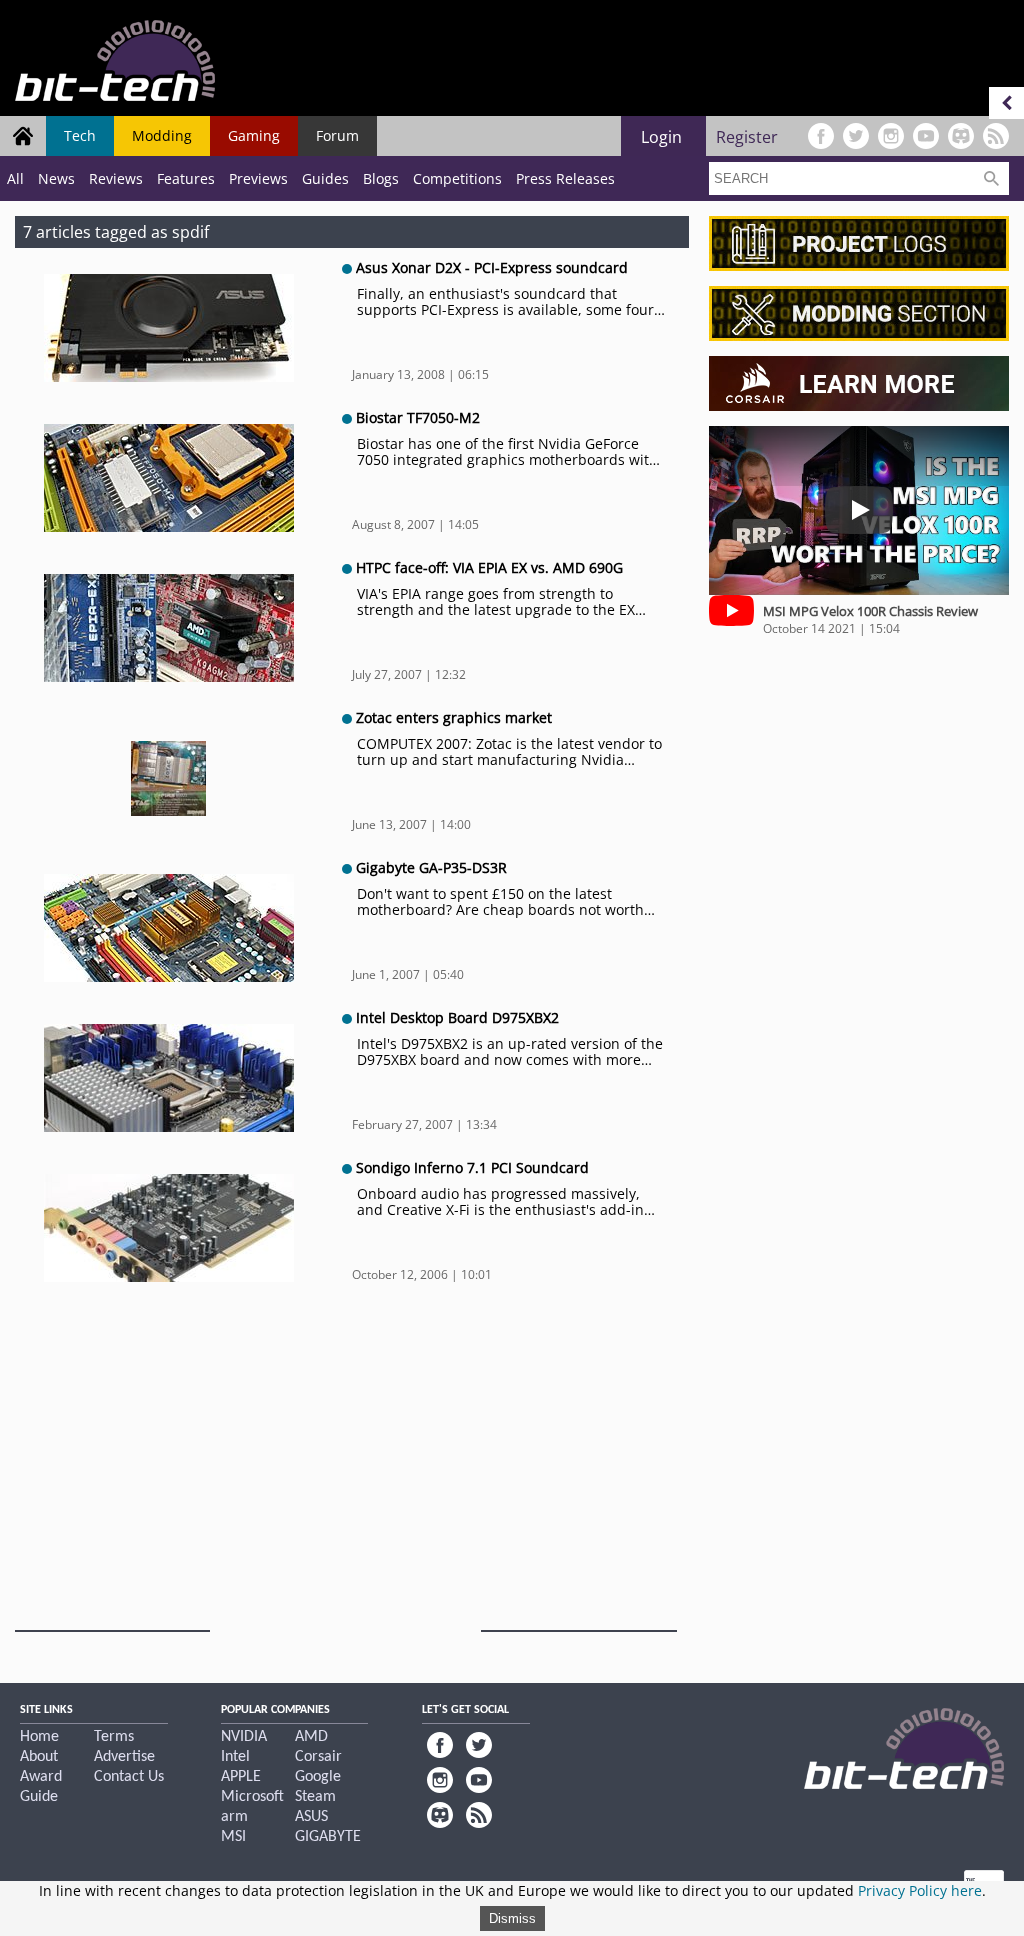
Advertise (124, 1757)
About (39, 1757)
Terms (114, 1737)
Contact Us (129, 1777)
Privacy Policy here (920, 1890)
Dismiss (512, 1918)
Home (39, 1737)
